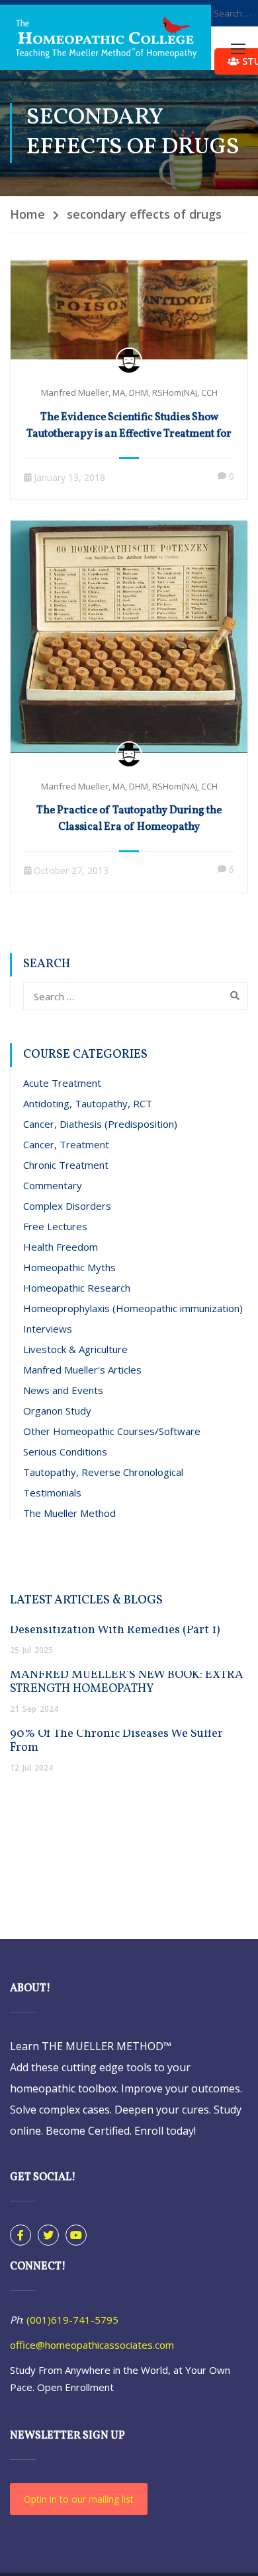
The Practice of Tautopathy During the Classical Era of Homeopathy (129, 819)
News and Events (63, 1390)
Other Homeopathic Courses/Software (112, 1431)
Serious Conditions (65, 1452)
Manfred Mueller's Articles (82, 1370)
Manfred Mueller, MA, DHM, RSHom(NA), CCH (129, 392)
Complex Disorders (67, 1206)
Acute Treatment (62, 1083)
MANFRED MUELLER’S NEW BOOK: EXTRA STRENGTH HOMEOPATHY (127, 1682)
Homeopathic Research (77, 1288)
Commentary (53, 1185)
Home (27, 214)
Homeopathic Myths (69, 1267)
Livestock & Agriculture (75, 1349)
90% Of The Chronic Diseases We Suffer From (116, 1741)
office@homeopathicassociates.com (92, 2345)
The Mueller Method (69, 1513)
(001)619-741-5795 (72, 2320)
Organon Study (57, 1411)
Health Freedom (61, 1247)
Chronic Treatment (66, 1165)
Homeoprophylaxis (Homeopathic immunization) (133, 1308)
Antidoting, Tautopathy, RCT (88, 1103)
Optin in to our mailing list (79, 2499)
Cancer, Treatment (66, 1144)
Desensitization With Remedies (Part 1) (115, 1630)
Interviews (48, 1329)
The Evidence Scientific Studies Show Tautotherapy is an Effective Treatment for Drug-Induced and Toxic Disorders (129, 434)
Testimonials (52, 1492)
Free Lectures (55, 1226)
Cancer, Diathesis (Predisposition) (100, 1124)
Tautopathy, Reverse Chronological (103, 1472)
